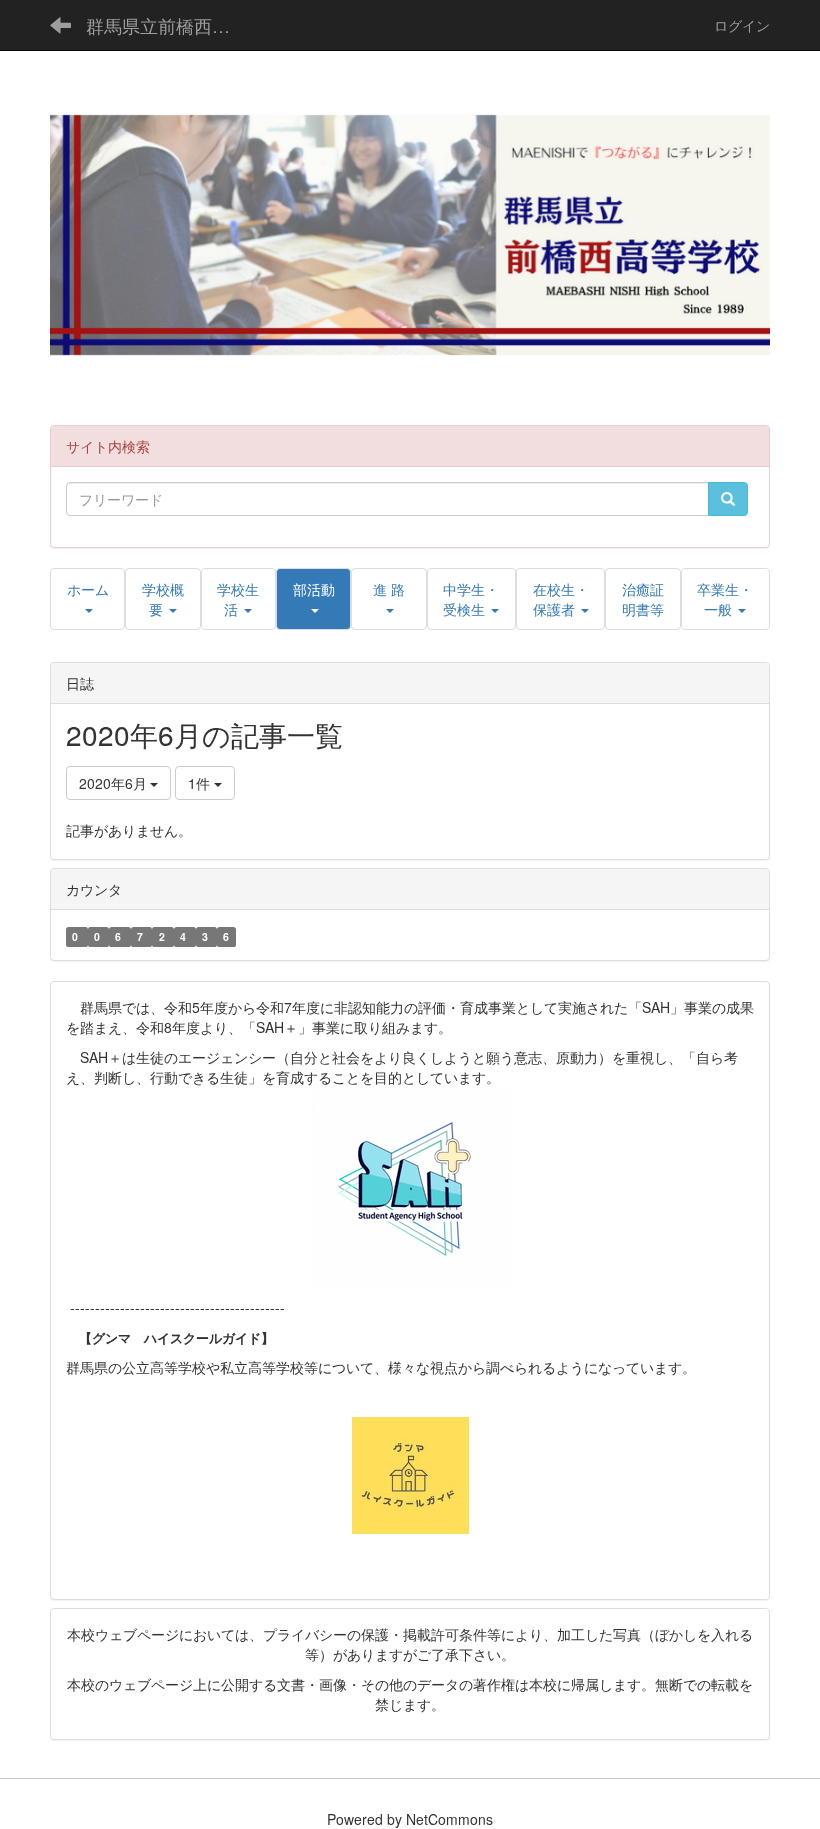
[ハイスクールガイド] (410, 1475)
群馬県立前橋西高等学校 (170, 25)
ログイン (742, 25)
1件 (201, 783)
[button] (162, 599)
